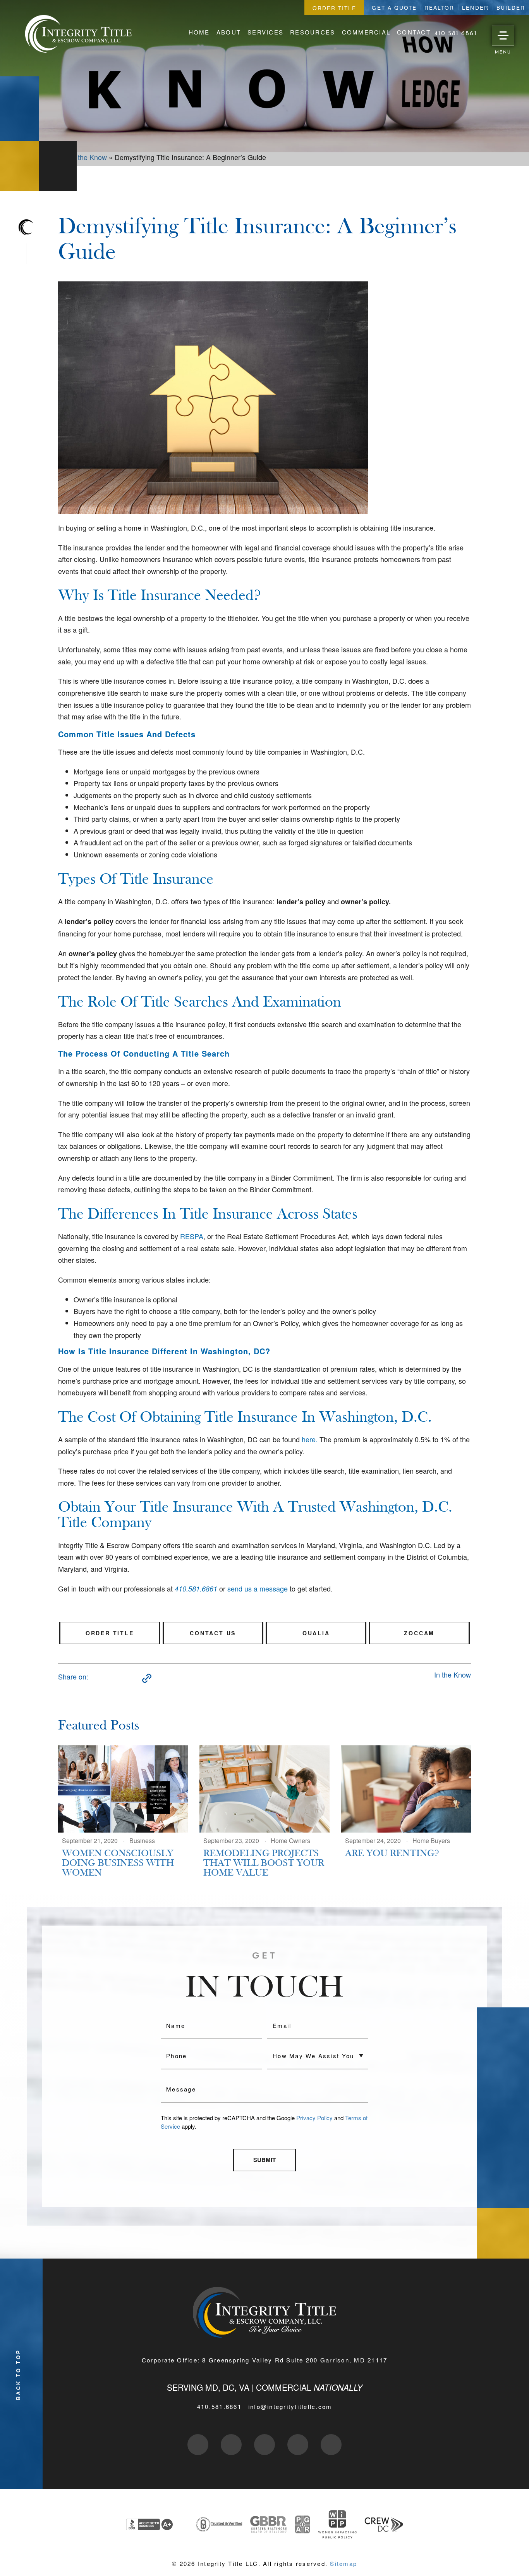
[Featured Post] (123, 1789)
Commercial (366, 32)
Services (265, 32)
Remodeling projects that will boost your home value (264, 1863)
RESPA (192, 1236)
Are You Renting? (392, 1854)
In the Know (453, 1674)
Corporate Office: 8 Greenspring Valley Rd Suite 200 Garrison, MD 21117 (265, 2360)
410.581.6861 (219, 2406)
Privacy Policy (314, 2118)
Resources (313, 32)
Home (199, 32)
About (229, 32)
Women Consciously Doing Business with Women (118, 1863)
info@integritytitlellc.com (290, 2406)
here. (310, 1439)
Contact (414, 32)
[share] (96, 1678)
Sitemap (344, 2563)
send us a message (258, 1588)
